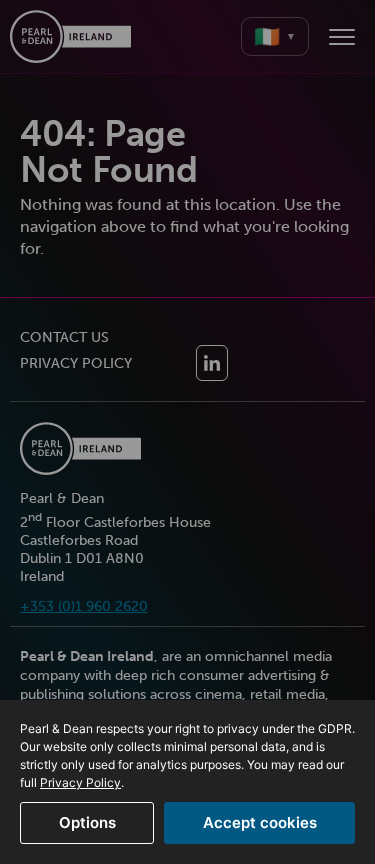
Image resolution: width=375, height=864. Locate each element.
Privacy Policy (80, 782)
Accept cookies (260, 822)
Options (87, 822)
